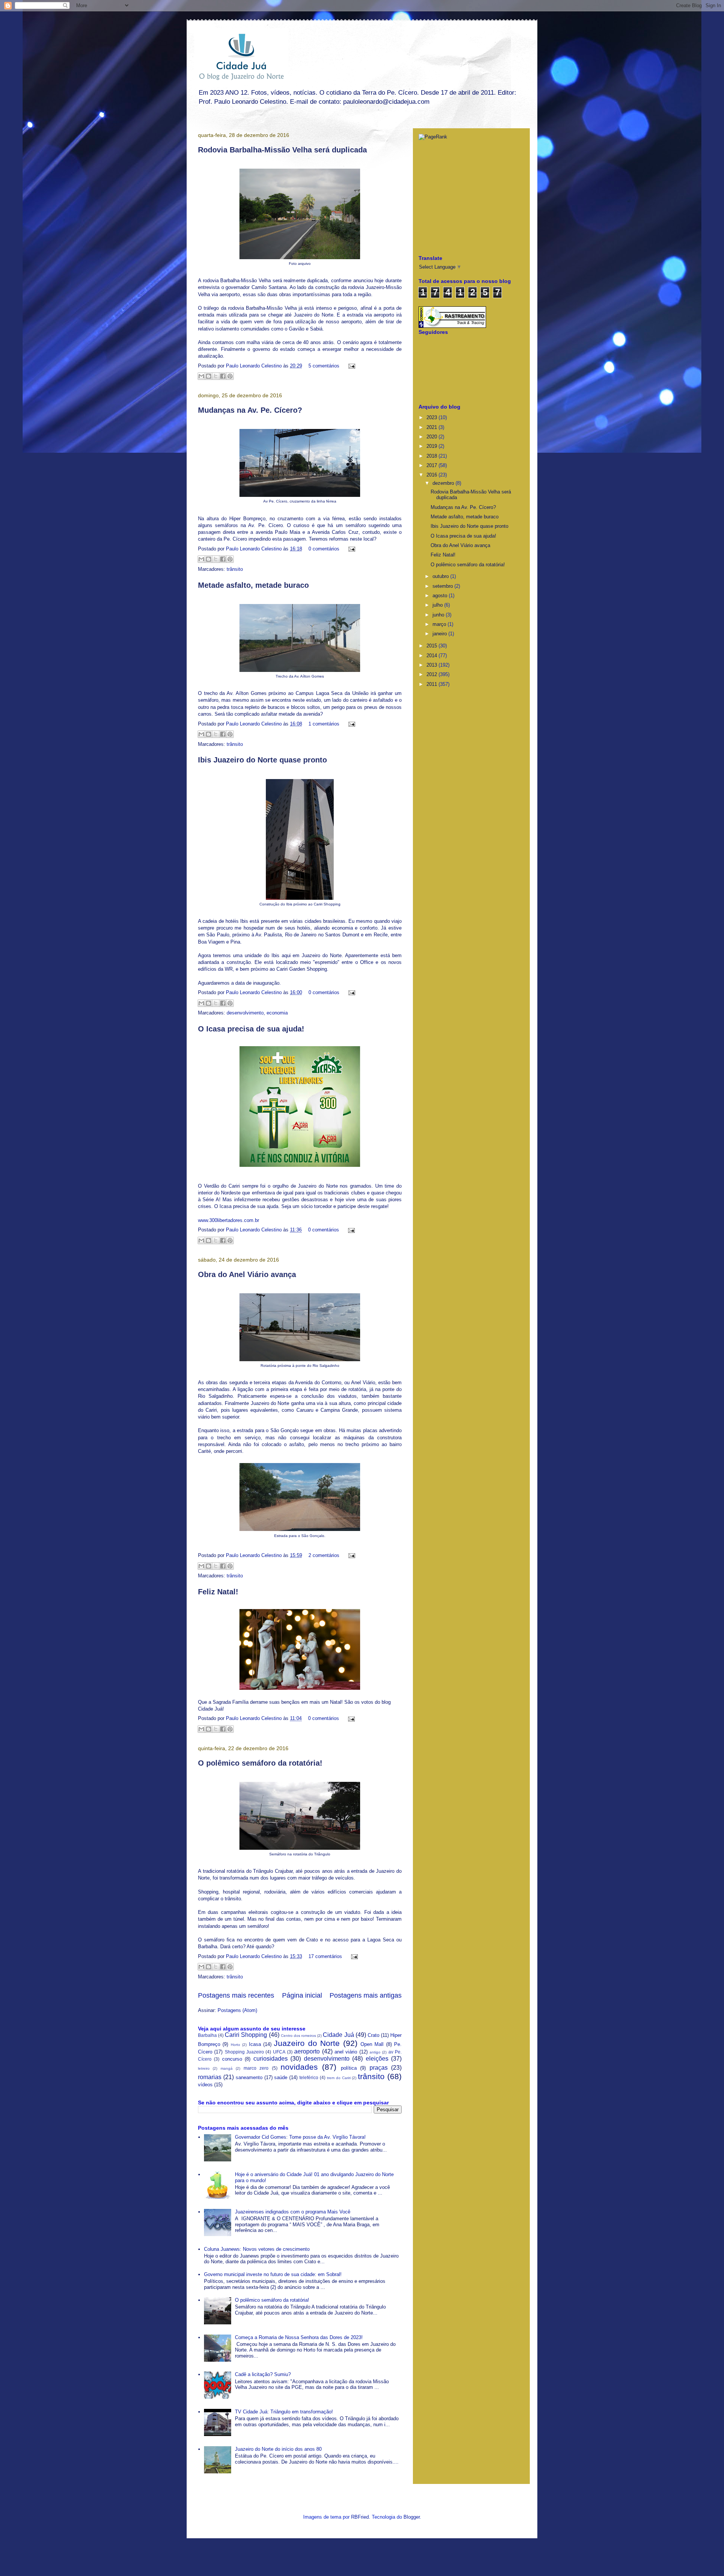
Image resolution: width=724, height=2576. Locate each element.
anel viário (346, 2052)
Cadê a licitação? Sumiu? (263, 2374)
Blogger (412, 2517)
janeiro (440, 634)
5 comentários (324, 366)
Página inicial (302, 1995)
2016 (433, 475)
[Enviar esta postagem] (350, 366)
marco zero (256, 2068)
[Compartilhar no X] (216, 376)
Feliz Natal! (218, 1592)
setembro (443, 586)
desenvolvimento (245, 1013)
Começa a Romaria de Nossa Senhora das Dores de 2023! (299, 2337)
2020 (433, 437)
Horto (235, 2045)
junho (439, 615)
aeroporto (307, 2051)
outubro (441, 576)
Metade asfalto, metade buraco (253, 585)
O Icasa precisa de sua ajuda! (251, 1029)
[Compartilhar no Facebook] (223, 376)
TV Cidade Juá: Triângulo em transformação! (284, 2412)
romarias (210, 2077)
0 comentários (324, 549)
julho (438, 605)
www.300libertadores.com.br (229, 1220)
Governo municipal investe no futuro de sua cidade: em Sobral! (273, 2274)
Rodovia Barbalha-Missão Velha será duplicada (282, 150)
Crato (374, 2035)
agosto (441, 596)
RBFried (360, 2517)
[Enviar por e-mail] (201, 376)
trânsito (235, 569)
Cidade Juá (338, 2035)
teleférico (309, 2077)
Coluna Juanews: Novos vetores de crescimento (257, 2249)
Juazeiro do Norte (307, 2043)
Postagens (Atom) (237, 2010)
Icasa (255, 2044)
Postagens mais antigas (366, 1995)
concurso (232, 2059)
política (349, 2068)
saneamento (249, 2077)
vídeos (205, 2085)
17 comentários (325, 1956)
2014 (433, 656)
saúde (281, 2077)
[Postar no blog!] (209, 376)
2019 (433, 446)
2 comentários (324, 1555)
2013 (433, 665)
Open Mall (372, 2044)
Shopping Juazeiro (244, 2052)
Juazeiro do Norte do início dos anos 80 (278, 2449)
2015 (433, 646)
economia (277, 1013)
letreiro (204, 2068)
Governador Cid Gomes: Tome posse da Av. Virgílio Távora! (300, 2137)
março (440, 624)
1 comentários (324, 724)
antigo (375, 2052)
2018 (433, 456)
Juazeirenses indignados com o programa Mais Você (293, 2212)
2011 (433, 684)
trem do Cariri (339, 2078)
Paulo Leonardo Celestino (255, 366)
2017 (433, 465)
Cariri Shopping (246, 2035)
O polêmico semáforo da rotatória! (260, 1763)
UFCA (279, 2052)
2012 (433, 674)
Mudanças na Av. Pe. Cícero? (250, 410)
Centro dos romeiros (298, 2036)
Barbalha (207, 2035)
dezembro (444, 483)
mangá (227, 2068)
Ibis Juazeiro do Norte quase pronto (262, 760)
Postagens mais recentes (236, 1995)
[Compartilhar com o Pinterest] (230, 376)
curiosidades (271, 2059)
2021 (433, 427)
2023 (433, 417)
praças (379, 2068)
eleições (377, 2059)
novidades (299, 2067)
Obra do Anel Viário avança (247, 1274)
